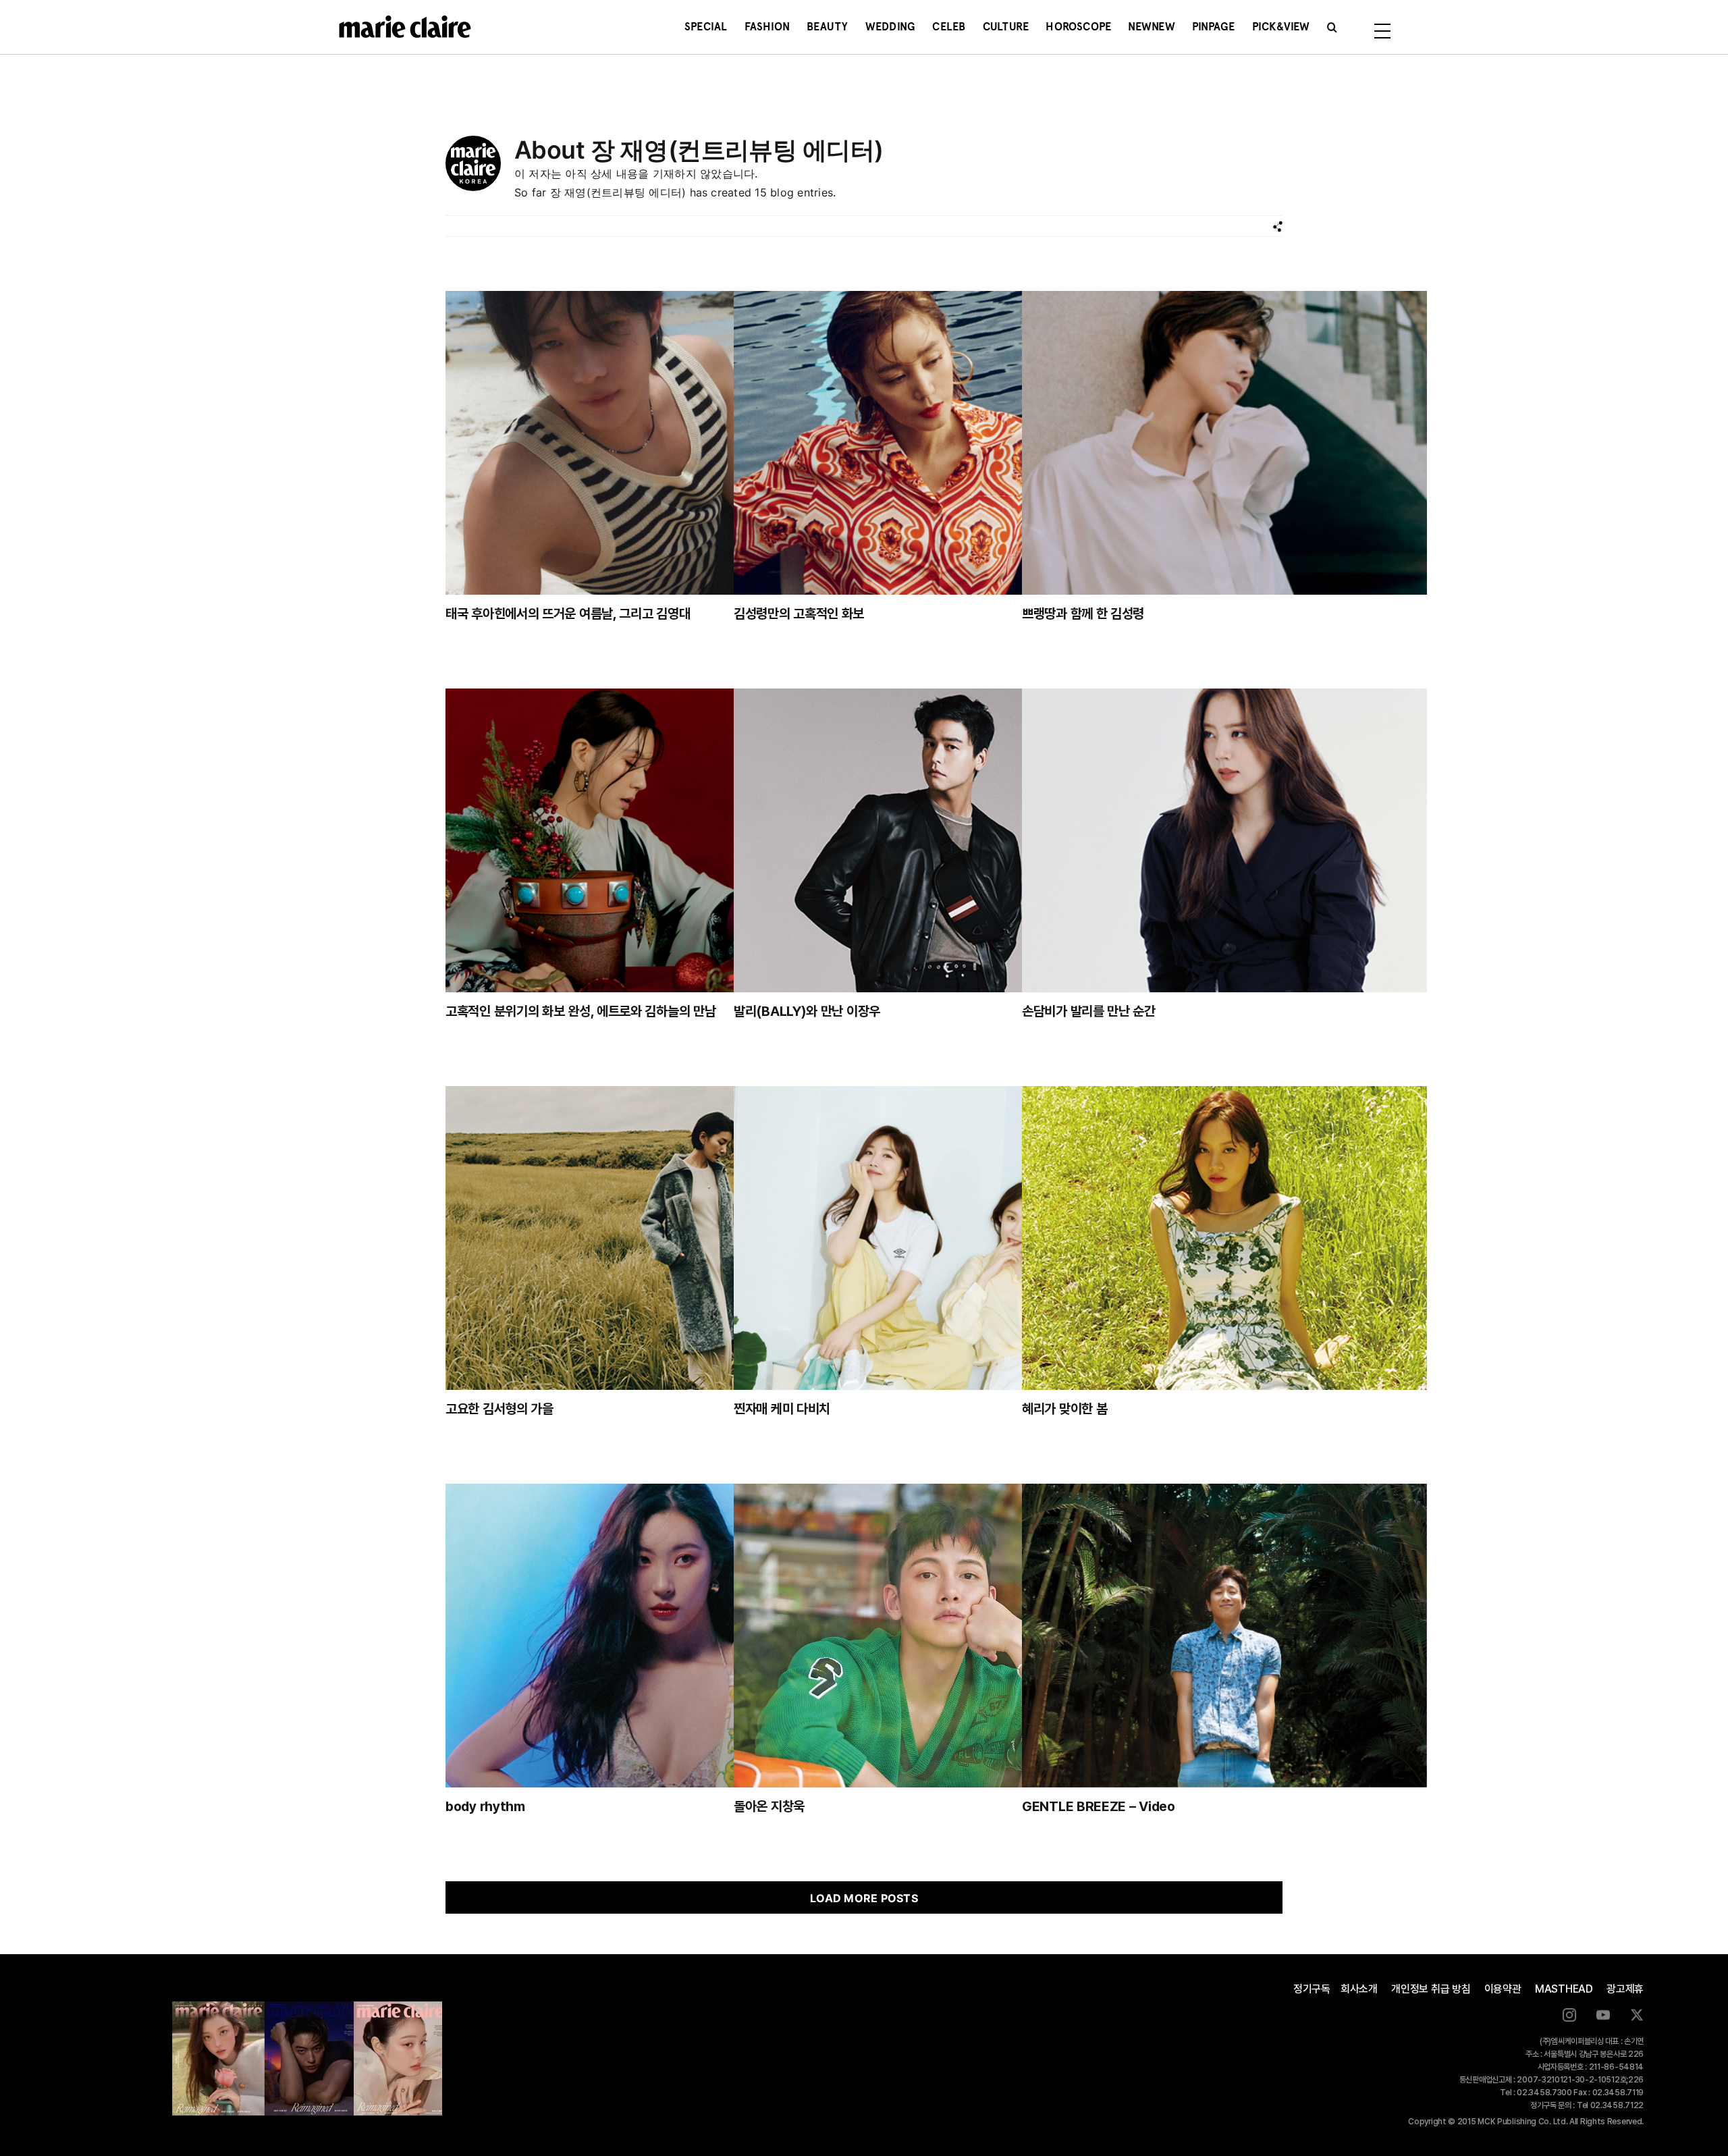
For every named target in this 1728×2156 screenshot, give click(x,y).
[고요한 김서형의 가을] (648, 1238)
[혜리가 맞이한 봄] (1224, 1238)
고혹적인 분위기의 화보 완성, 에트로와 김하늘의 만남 (580, 1011)
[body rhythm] (648, 1636)
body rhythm (485, 1806)
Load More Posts (864, 1898)
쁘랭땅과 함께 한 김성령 (1083, 614)
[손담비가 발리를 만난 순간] (1224, 840)
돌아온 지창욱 (769, 1806)
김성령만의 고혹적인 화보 (799, 614)
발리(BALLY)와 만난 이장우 (807, 1011)
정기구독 (1312, 1989)
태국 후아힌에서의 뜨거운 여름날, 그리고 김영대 (568, 614)
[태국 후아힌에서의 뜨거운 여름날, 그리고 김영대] (648, 443)
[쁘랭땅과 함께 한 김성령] (1224, 443)
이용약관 (1503, 1989)
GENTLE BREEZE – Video (1099, 1806)
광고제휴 (1625, 1989)
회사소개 (1359, 1989)
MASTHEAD (1564, 1989)
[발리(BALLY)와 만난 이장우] (936, 840)
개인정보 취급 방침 (1431, 1989)
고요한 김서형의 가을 (500, 1409)
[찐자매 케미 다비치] (936, 1238)
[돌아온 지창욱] (936, 1636)
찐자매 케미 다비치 (782, 1409)
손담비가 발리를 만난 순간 (1089, 1011)
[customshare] (1277, 226)
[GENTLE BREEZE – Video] (1224, 1636)
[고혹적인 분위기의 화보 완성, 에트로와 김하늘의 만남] (648, 840)
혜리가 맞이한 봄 (1064, 1409)
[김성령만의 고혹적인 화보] (936, 443)
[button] (1332, 27)
